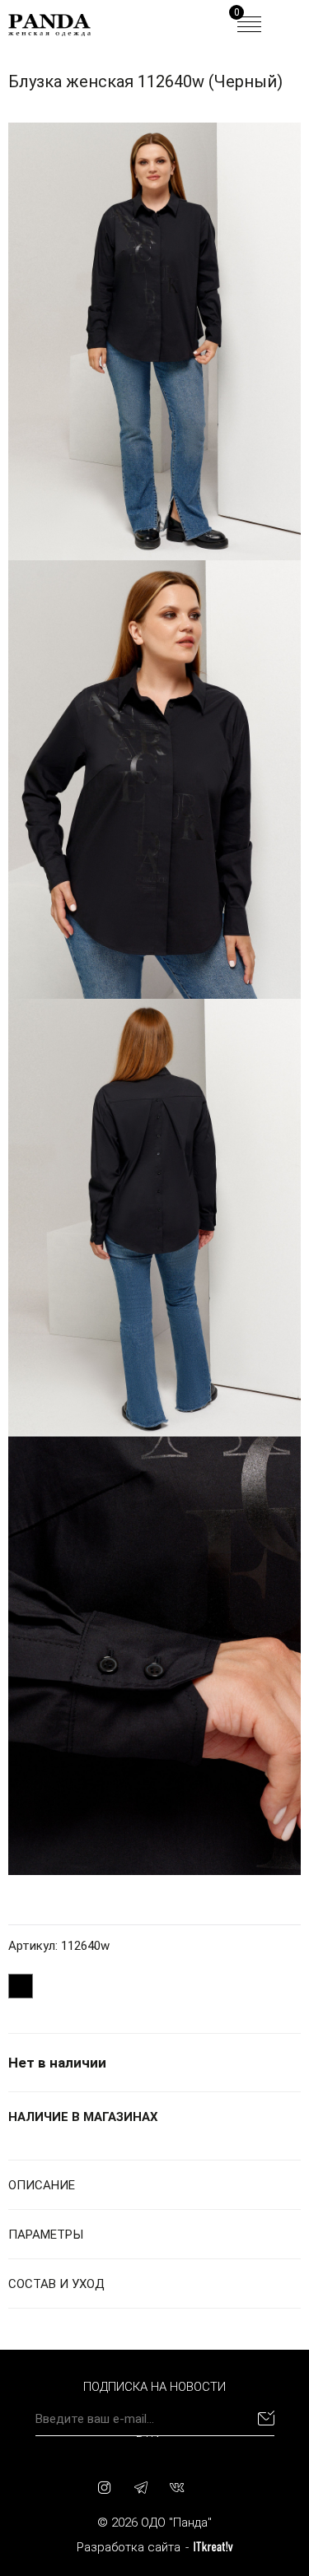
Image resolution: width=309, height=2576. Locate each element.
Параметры (46, 2235)
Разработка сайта (129, 2547)
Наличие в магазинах (83, 2117)
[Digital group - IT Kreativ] (213, 2547)
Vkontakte (177, 2487)
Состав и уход (56, 2284)
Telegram (141, 2487)
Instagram (105, 2487)
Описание (42, 2185)
